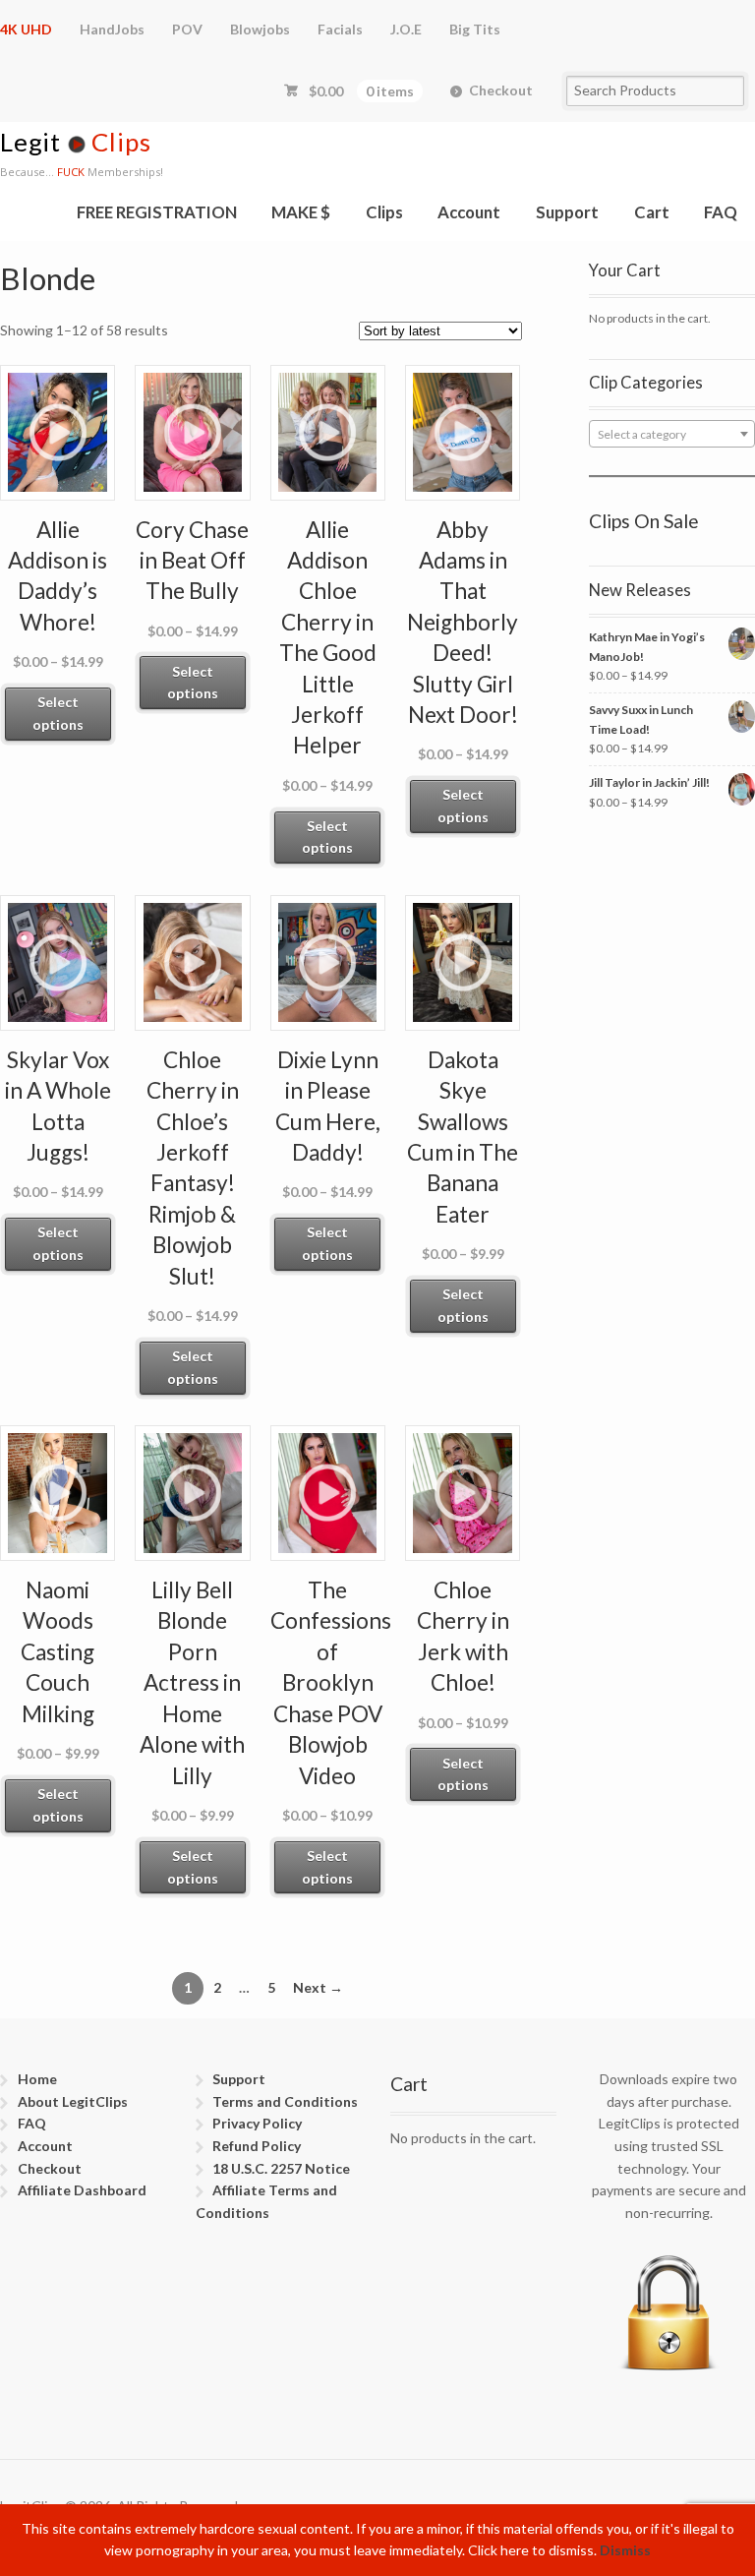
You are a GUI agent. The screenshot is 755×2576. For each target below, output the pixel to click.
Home (37, 2079)
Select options (58, 713)
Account (469, 212)
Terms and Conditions (285, 2101)
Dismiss (625, 2550)
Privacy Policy (257, 2123)
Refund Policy (257, 2146)
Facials (340, 29)
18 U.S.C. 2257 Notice (281, 2168)
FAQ (721, 212)
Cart (652, 212)
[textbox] (672, 435)
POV (187, 29)
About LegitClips (73, 2101)
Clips (384, 212)
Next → (318, 1987)
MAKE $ (301, 212)
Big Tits (475, 29)
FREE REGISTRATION (157, 212)
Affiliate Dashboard (82, 2190)
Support (567, 212)
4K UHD (26, 29)
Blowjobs (260, 29)
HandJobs (112, 29)
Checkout (501, 90)
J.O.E (406, 29)
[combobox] (672, 434)
